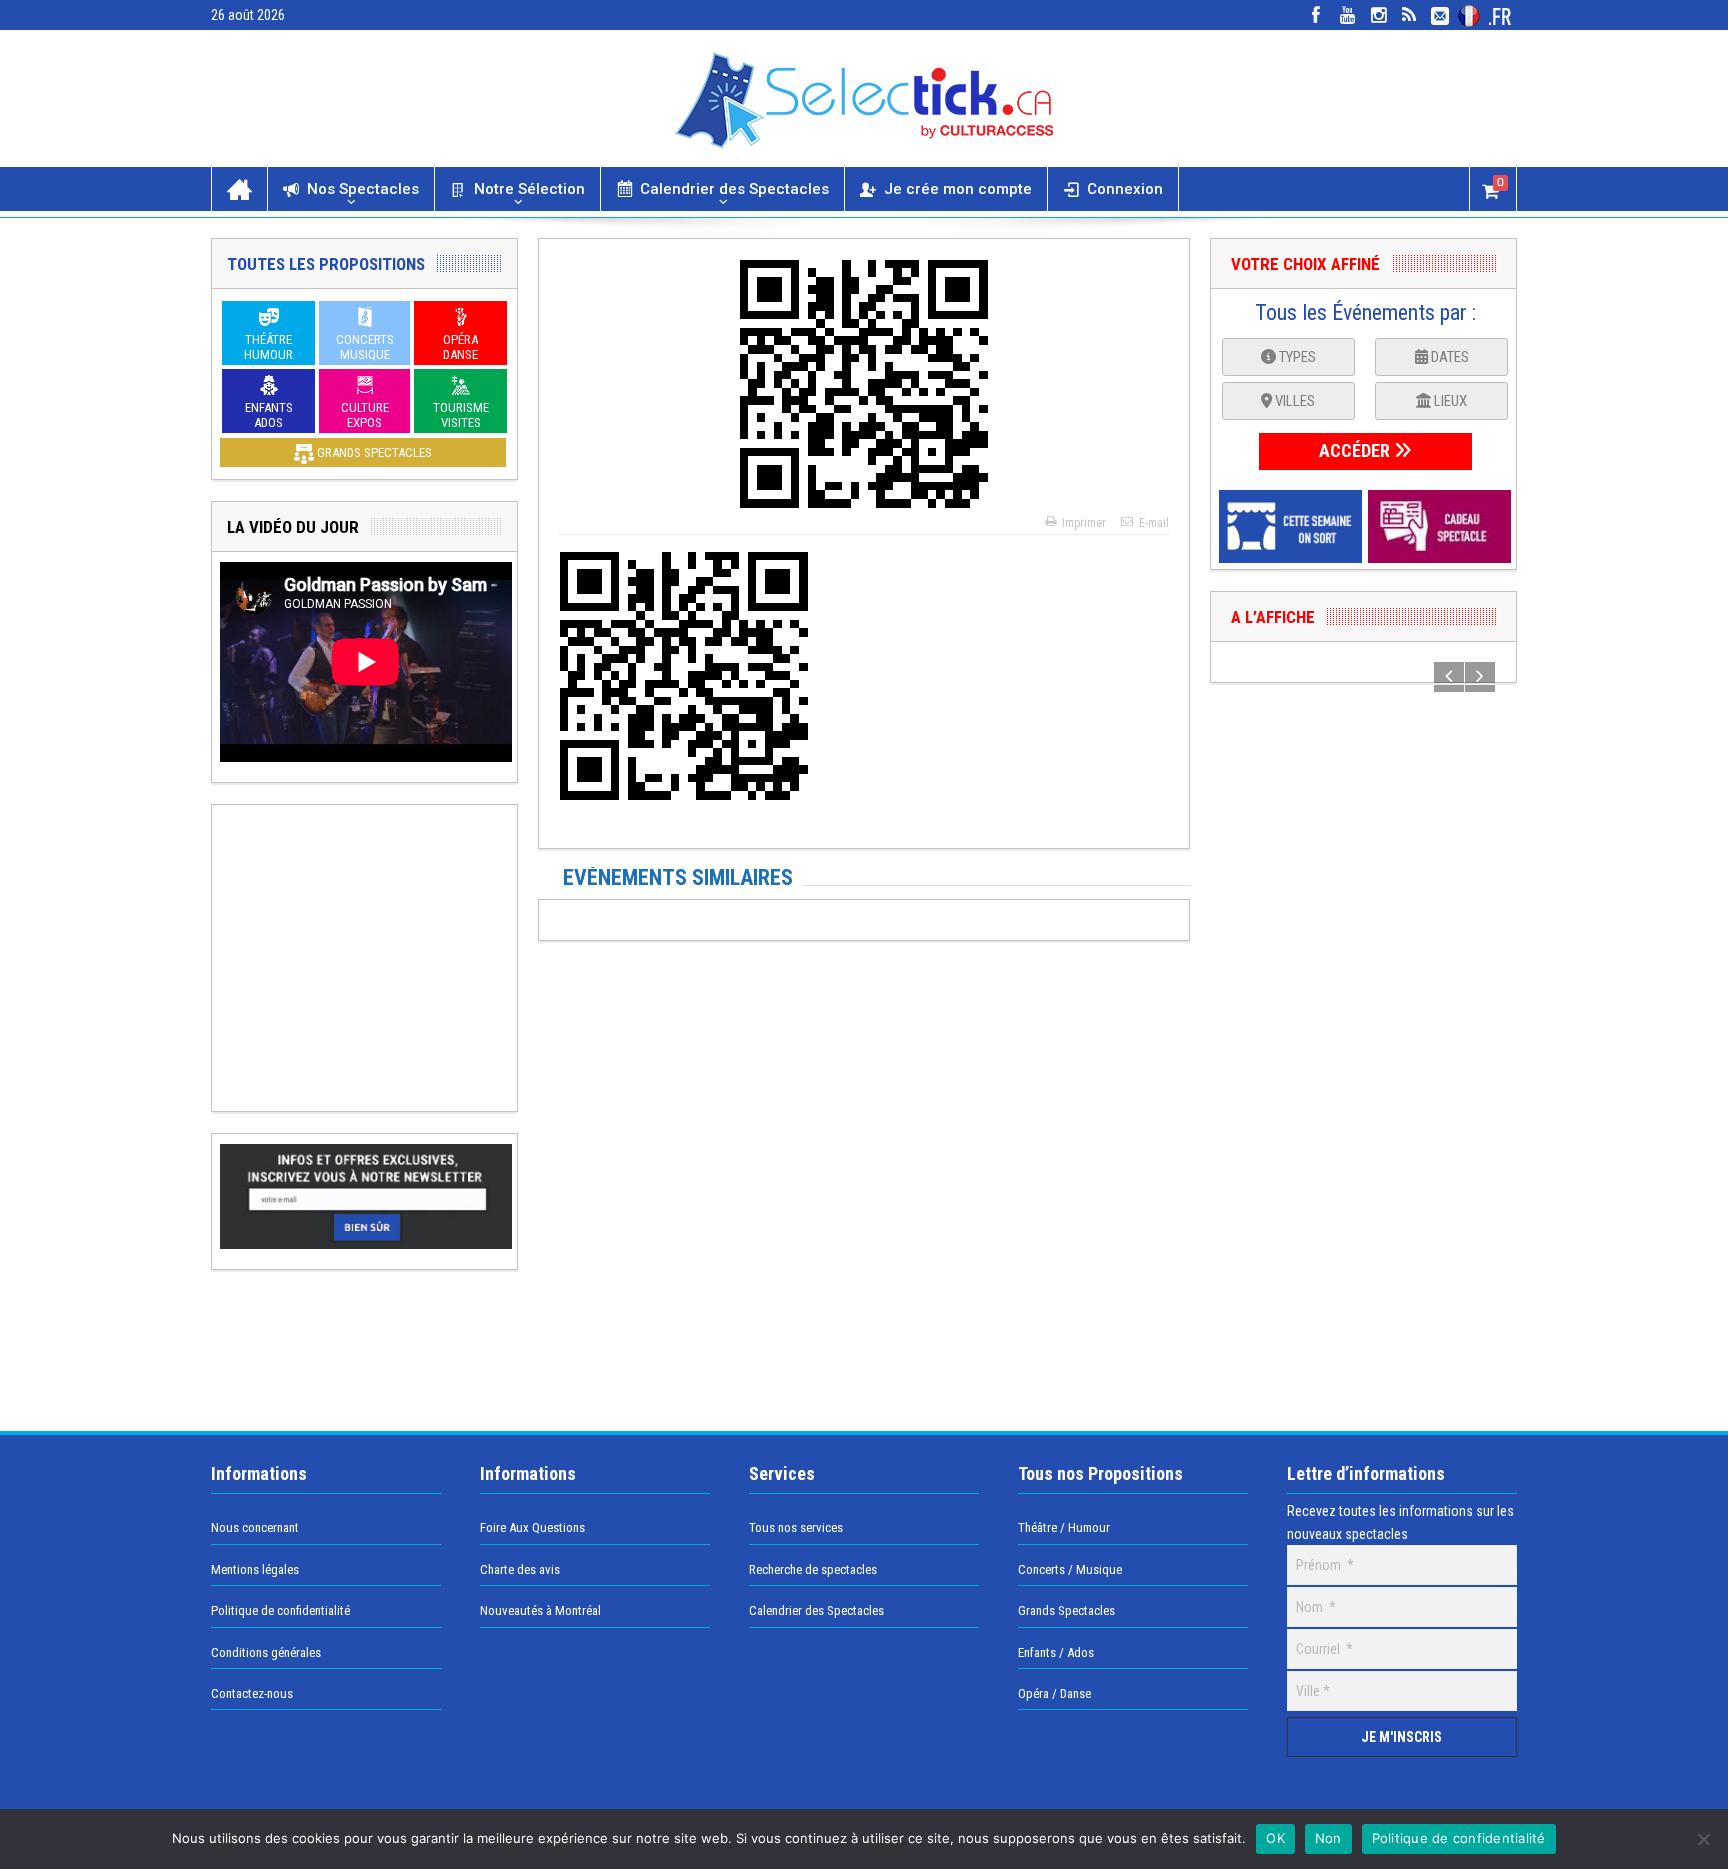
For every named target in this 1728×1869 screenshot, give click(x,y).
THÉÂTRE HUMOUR (268, 347)
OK (1275, 1838)
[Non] (1703, 1839)
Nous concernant (255, 1527)
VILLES (1293, 401)
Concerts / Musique (1070, 1569)
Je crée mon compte (958, 189)
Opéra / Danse (1054, 1693)
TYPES (1296, 357)
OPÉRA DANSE (460, 347)
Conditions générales (266, 1652)
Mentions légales (255, 1569)
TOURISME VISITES (461, 415)
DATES (1448, 357)
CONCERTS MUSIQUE (365, 347)
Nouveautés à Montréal (540, 1610)
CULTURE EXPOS (365, 415)
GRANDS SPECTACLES (373, 452)
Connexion (1125, 189)
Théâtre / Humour (1064, 1527)
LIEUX (1449, 401)
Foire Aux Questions (532, 1527)
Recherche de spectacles (813, 1569)
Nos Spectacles (363, 189)
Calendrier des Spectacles (734, 189)
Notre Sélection (529, 189)
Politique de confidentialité (280, 1610)
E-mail (1154, 523)
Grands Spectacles (1066, 1610)
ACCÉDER (1356, 450)
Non (1328, 1838)
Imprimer (1084, 523)
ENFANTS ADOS (269, 415)
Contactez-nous (252, 1693)
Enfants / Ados (1056, 1652)
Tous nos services (796, 1527)
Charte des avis (520, 1569)
